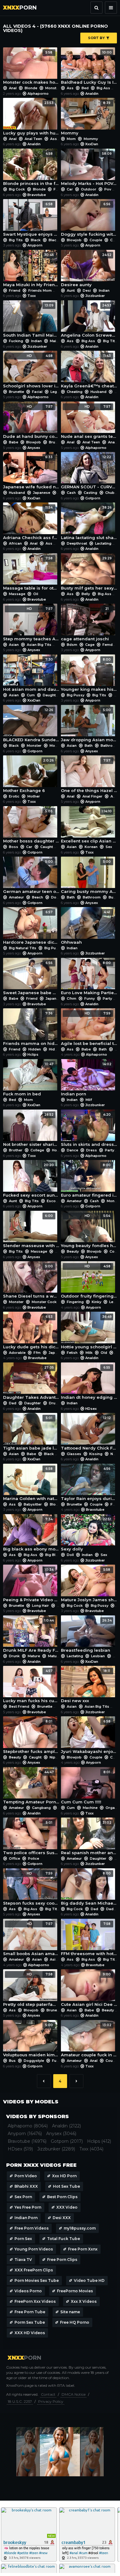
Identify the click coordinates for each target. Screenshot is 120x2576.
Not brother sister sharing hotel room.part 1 (31, 1130)
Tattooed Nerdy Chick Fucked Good (89, 1433)
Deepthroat (77, 543)
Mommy (86, 118)
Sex (108, 847)
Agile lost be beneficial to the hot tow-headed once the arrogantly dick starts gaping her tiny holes (89, 1028)
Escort (53, 1201)
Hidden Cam (59, 1049)
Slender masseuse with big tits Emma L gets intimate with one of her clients (31, 1231)
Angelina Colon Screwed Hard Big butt (89, 320)
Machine (90, 1808)
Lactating (103, 543)
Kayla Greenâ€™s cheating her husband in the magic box (89, 371)
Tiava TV (23, 2260)
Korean (91, 847)
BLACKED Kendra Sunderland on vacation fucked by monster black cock (31, 725)
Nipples (56, 1757)
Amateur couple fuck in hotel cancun (89, 2040)
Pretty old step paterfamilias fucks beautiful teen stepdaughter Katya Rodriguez (31, 1989)
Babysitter (33, 1504)
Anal (13, 88)
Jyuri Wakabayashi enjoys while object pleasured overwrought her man (89, 1736)
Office (14, 1858)
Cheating (75, 392)
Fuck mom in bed (28, 1079)
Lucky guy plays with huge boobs (31, 118)
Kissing (96, 1454)
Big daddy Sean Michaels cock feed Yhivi (89, 1888)
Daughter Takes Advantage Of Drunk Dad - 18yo (31, 1383)
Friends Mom (40, 290)
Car (70, 189)
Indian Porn (26, 2218)
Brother (16, 1150)
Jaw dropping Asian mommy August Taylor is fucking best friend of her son (89, 725)
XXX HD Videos (30, 2333)
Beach (38, 897)
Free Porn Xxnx (83, 2249)
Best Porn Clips (62, 2197)
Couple (96, 240)
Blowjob (74, 240)
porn (20, 8)
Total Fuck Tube (64, 2239)
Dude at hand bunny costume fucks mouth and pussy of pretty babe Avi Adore (31, 422)
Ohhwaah (86, 927)
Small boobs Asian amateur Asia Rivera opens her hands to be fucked (31, 1939)
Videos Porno (28, 2291)
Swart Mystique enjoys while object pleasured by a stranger (31, 219)
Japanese (42, 493)
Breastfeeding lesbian (86, 1636)
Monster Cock (44, 1302)
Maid (54, 341)
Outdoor (89, 189)
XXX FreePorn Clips (34, 2270)
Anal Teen (33, 139)
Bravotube (37, 195)
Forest (59, 189)
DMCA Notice (74, 2394)
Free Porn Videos (32, 2228)
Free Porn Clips (62, 2260)
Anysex (34, 448)
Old (104, 1353)
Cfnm (72, 998)
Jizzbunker (95, 296)
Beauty (73, 1251)
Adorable (17, 1353)
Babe (14, 442)
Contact (48, 2394)
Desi (87, 290)
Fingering (75, 1302)
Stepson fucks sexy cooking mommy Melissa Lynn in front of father (31, 1888)
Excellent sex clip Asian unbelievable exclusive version (89, 826)
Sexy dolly (86, 1534)
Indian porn (86, 1079)
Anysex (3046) (61, 2134)
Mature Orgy (59, 1656)
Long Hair (40, 1606)
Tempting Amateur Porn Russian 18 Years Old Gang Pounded (31, 1787)
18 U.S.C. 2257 (20, 2401)
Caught (47, 847)
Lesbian (98, 1656)
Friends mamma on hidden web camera (31, 1028)
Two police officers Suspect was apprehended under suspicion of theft (31, 1838)
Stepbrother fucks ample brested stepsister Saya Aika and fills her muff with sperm (31, 1736)
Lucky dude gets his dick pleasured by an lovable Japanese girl (31, 1332)
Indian (104, 290)
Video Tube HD (89, 2280)
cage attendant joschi (85, 624)
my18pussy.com (80, 2228)
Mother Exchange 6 (28, 776)
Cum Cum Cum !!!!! (86, 1787)
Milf (88, 1100)
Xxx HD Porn (64, 2176)
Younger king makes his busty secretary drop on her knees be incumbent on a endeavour (89, 675)
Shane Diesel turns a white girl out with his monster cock (31, 1281)
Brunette (16, 392)
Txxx (32, 296)
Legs (55, 392)
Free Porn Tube (30, 2312)
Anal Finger (92, 796)
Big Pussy (76, 695)
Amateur (16, 897)
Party (107, 998)
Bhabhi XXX (26, 2186)
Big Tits (16, 240)
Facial (37, 392)
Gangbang (41, 1808)
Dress (92, 1150)
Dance (72, 1150)
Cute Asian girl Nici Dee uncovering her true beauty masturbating (89, 1989)
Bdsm (72, 645)
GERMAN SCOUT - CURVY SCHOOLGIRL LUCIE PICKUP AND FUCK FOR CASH (89, 472)
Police (33, 1858)
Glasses (74, 1454)
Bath (89, 746)
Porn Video (26, 2176)
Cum (31, 695)
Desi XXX (62, 2218)
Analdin (92, 94)
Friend (15, 290)
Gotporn (93, 498)
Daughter (51, 695)
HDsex (91, 1409)
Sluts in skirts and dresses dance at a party (89, 1130)
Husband (98, 392)
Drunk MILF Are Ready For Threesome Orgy (31, 1636)
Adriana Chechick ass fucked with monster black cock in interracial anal (31, 523)
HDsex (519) (20, 2149)
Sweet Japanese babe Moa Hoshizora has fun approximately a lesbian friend (31, 978)
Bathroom (110, 746)
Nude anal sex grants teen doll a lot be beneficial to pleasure (89, 422)
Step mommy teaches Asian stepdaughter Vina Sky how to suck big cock (31, 624)
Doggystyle (34, 2061)
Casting (90, 493)
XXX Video (67, 2207)
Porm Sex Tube (30, 2322)
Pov (108, 189)
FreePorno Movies (75, 2291)
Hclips (33, 1054)
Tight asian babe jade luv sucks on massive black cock (31, 1433)
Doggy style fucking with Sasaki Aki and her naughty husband (89, 219)
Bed (85, 88)
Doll (55, 897)
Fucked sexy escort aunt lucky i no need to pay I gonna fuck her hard (31, 1180)
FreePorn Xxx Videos (35, 2301)
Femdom (110, 645)
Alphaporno (38, 94)
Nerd (115, 1454)
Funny (90, 998)
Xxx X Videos (84, 2301)
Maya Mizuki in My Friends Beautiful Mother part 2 (31, 270)
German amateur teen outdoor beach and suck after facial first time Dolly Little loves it (31, 877)
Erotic (14, 796)
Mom (71, 139)
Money (112, 1201)
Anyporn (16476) (25, 2134)
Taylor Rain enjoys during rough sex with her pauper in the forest (89, 1484)
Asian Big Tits (39, 645)
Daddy (112, 1909)
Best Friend (19, 1706)
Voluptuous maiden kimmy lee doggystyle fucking (31, 2040)
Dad (13, 1403)
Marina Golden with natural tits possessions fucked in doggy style (31, 1484)
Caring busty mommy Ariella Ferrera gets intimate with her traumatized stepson (89, 877)
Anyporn (35, 245)
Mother (33, 796)
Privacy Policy (51, 2401)
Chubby (112, 493)
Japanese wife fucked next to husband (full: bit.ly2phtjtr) (31, 472)
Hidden (35, 1049)
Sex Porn (23, 2197)
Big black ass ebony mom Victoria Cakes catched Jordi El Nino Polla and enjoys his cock (31, 1534)
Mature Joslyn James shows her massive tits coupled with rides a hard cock (89, 1585)
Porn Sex (23, 2239)
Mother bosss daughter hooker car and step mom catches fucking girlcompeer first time (31, 826)
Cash (71, 493)
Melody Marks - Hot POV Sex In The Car (89, 169)
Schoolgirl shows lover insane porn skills (31, 371)
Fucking (16, 341)
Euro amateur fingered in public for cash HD (89, 1180)
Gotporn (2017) (67, 2141)
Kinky (96, 1302)
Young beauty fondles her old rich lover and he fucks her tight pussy (89, 1231)
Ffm (37, 1353)
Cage (90, 645)
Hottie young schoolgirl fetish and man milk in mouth (89, 1332)
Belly (86, 594)
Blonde (31, 88)
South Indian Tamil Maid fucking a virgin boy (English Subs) (31, 320)
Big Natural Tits (23, 948)
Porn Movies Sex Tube (37, 2280)
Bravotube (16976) (27, 2141)
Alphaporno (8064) (28, 2126)
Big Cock (17, 189)
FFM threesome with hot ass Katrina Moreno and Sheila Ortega (89, 1939)
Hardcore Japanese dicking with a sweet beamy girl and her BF (31, 927)
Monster (53, 88)
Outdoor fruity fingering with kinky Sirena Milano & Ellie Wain (89, 1281)
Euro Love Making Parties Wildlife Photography (89, 978)
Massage (17, 594)
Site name (70, 2312)
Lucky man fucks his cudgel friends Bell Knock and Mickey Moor (31, 1686)
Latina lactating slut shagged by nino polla (89, 523)
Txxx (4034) (91, 2149)
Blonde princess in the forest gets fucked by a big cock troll (31, 169)
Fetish (72, 1353)
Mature (34, 1656)
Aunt (71, 290)
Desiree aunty (86, 270)
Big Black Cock (59, 1555)
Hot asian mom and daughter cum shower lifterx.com (31, 675)
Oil (35, 594)
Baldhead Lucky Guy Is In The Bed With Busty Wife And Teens (89, 68)
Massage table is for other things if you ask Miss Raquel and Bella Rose (31, 573)
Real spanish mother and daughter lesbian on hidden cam (89, 1838)
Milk (89, 1353)
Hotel (57, 1150)
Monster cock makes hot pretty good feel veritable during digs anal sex (31, 68)
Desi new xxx (86, 1686)
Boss (14, 847)
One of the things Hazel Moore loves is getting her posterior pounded (89, 776)
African (15, 543)
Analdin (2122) (66, 2126)
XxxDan (92, 144)
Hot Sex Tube (66, 2186)
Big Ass (103, 88)
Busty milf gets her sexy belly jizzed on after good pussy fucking (89, 573)
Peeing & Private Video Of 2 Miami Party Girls (31, 1585)
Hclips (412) (99, 2141)
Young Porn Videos (34, 2249)
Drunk (54, 1403)
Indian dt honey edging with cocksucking (89, 1383)
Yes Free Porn (28, 2207)
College (37, 1150)
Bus (112, 897)
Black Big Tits (61, 240)
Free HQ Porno (75, 2322)
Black (36, 240)
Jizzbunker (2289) (56, 2149)
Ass (70, 88)
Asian (14, 645)
